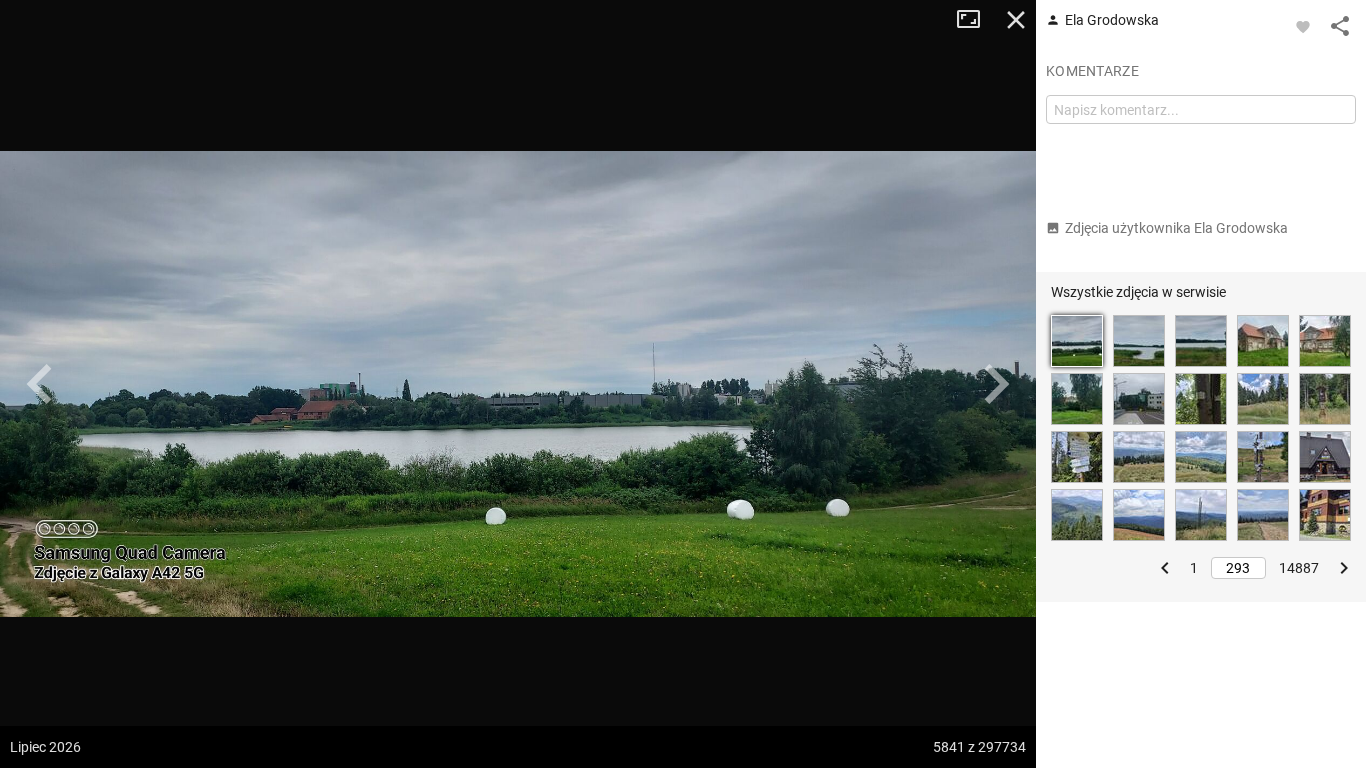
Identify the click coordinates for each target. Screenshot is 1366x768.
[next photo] (996, 384)
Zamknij (1016, 20)
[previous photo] (40, 384)
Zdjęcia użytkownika (1176, 228)
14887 (1299, 568)
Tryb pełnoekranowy (976, 20)
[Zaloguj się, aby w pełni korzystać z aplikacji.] (1303, 26)
